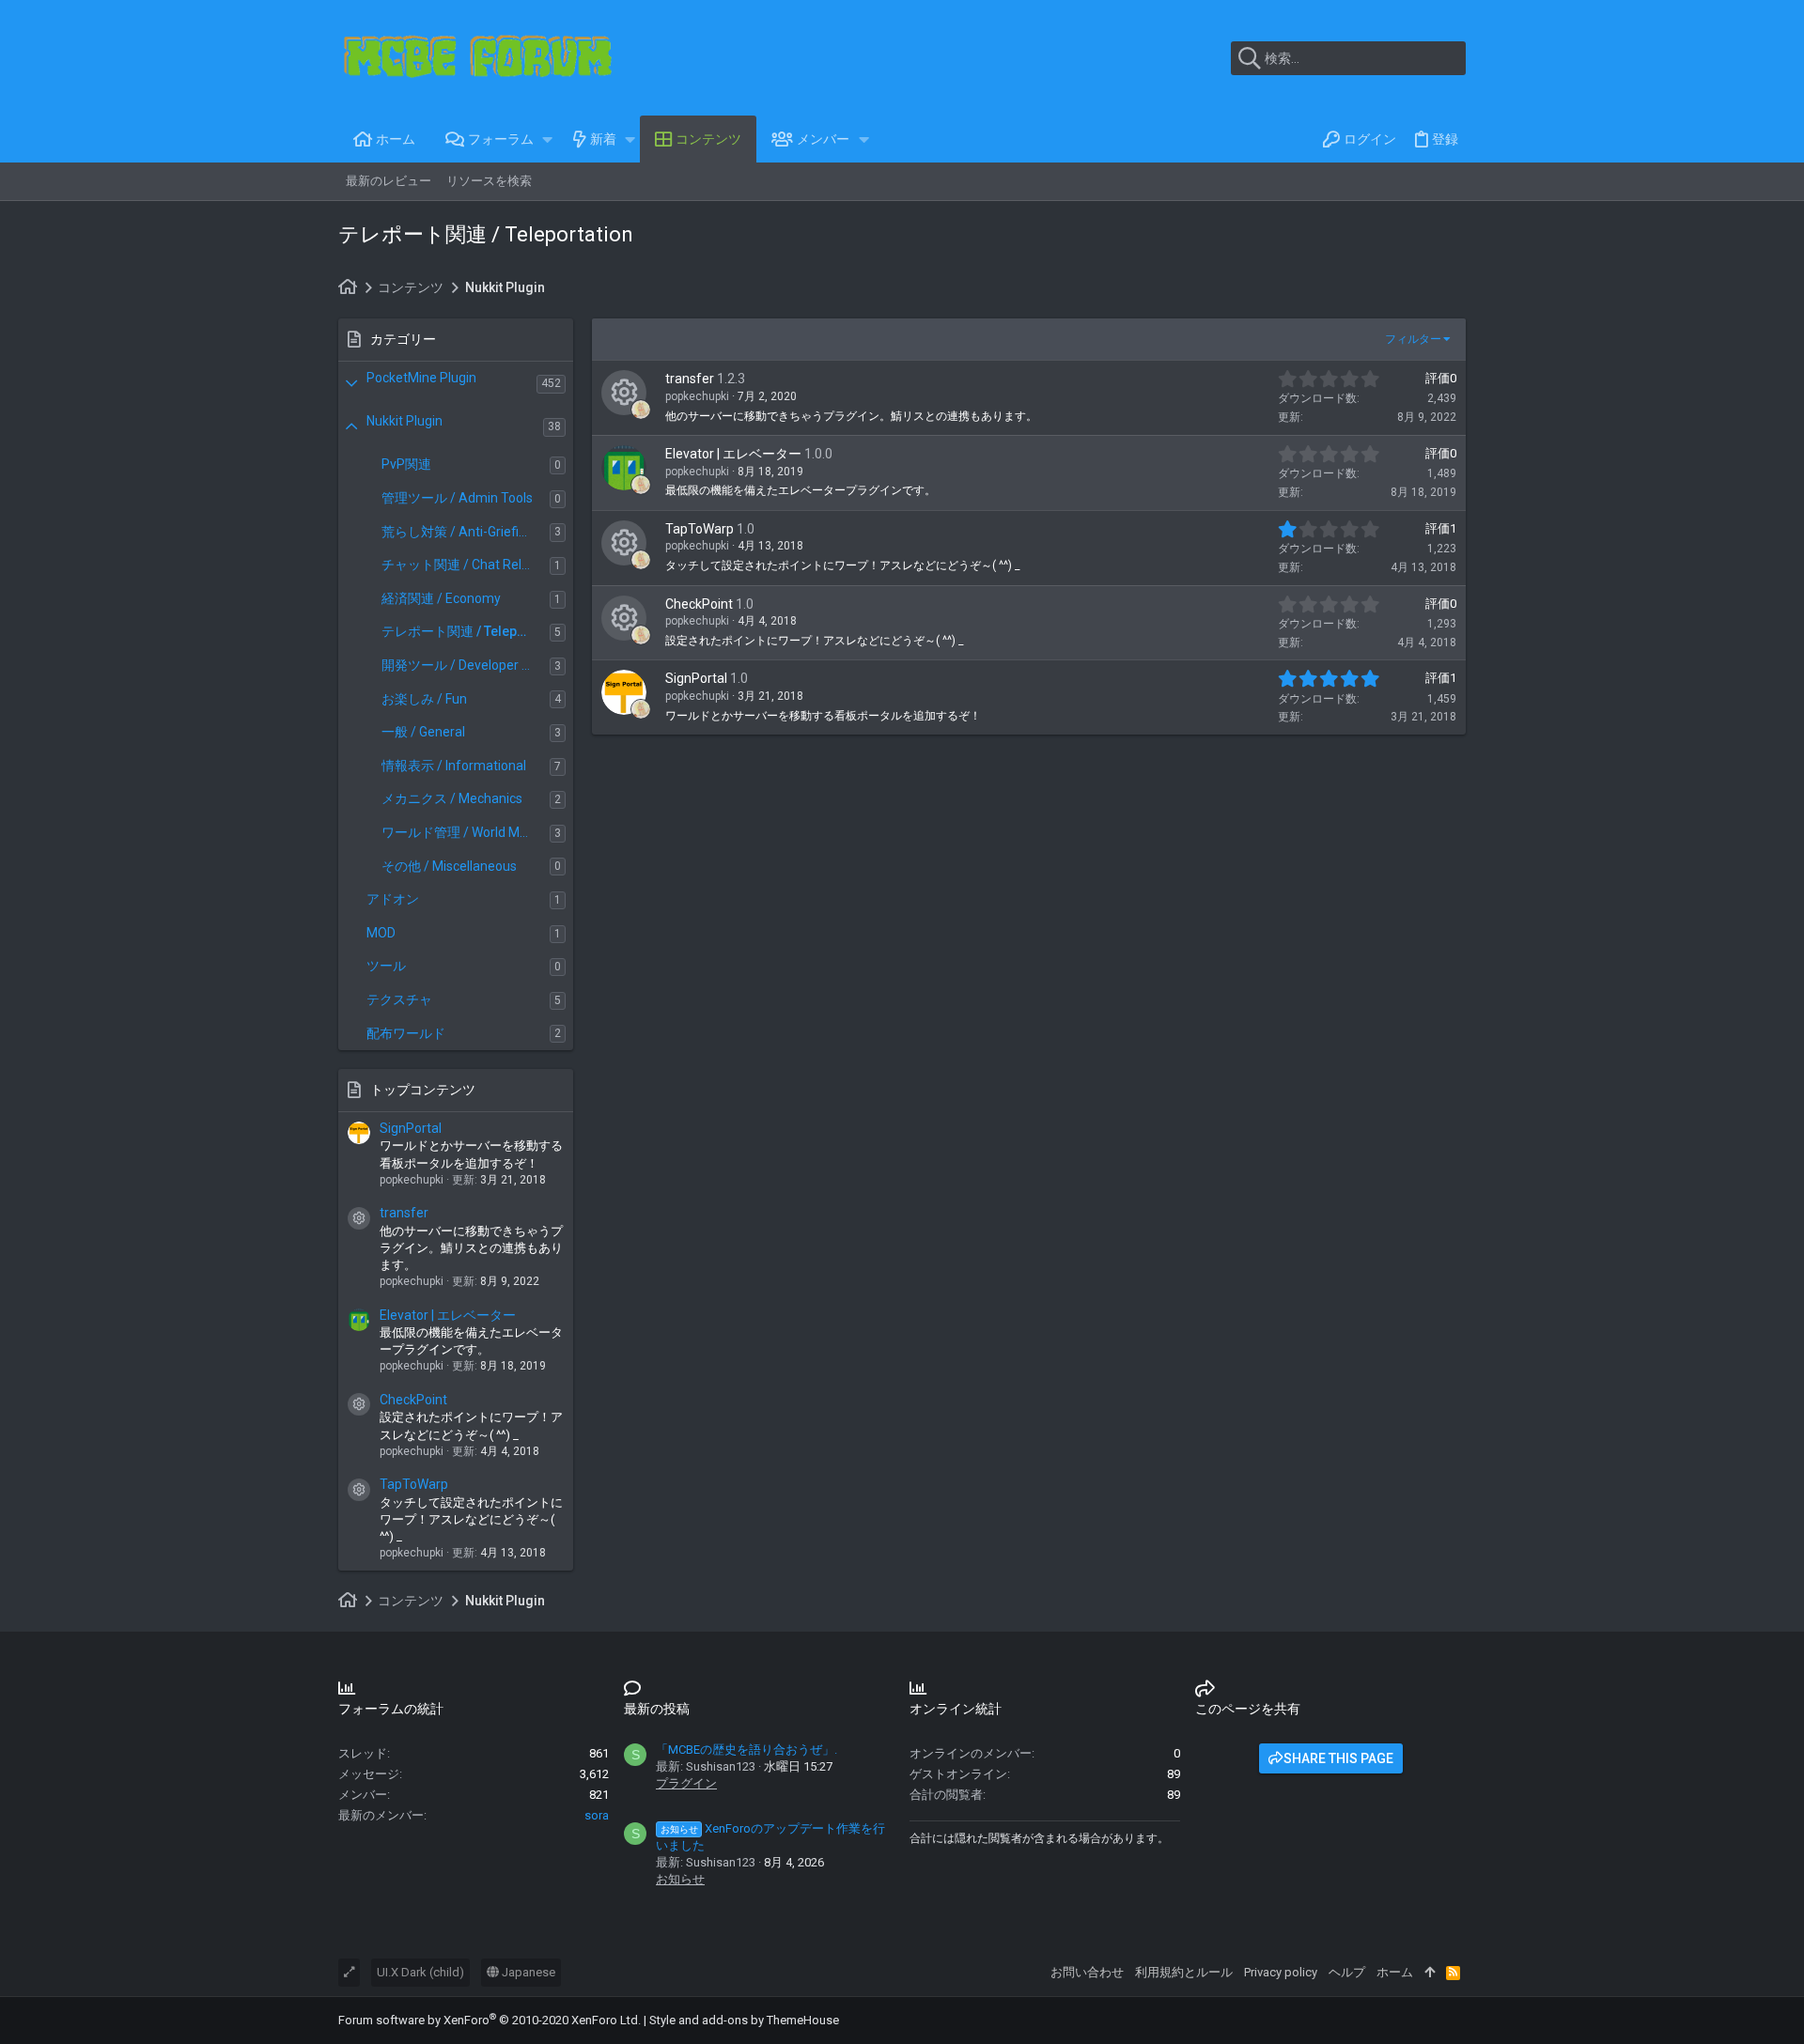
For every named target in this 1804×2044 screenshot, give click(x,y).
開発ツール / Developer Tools (466, 665)
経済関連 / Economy (441, 598)
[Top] (1430, 1973)
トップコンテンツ (423, 1090)
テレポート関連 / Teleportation (466, 631)
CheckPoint (413, 1400)
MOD (381, 933)
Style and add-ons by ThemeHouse (744, 2020)
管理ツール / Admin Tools (457, 498)
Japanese (527, 1972)
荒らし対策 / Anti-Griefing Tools (466, 532)
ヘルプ (1347, 1972)
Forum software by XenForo (490, 2020)
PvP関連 (406, 464)
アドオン (393, 899)
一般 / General (423, 732)
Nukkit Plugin (404, 421)
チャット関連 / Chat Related (465, 565)
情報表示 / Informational (454, 766)
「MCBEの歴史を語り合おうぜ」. (746, 1750)
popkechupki (697, 396)
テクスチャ (399, 999)
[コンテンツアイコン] (359, 1218)
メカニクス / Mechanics (452, 798)
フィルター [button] (1413, 339)
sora (597, 1815)
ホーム (1395, 1972)
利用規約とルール (1184, 1972)
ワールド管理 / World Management (466, 832)
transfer (404, 1213)
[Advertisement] (1010, 900)
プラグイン (686, 1783)
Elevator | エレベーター (448, 1315)
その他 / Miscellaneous (449, 866)
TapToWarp (414, 1484)
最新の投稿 (657, 1709)
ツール (386, 966)
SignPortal (411, 1128)
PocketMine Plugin (421, 378)
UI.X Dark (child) (420, 1972)
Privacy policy (1281, 1972)
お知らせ (680, 1879)
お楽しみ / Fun (424, 699)
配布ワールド (406, 1033)
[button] (548, 139)
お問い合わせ (1087, 1972)
